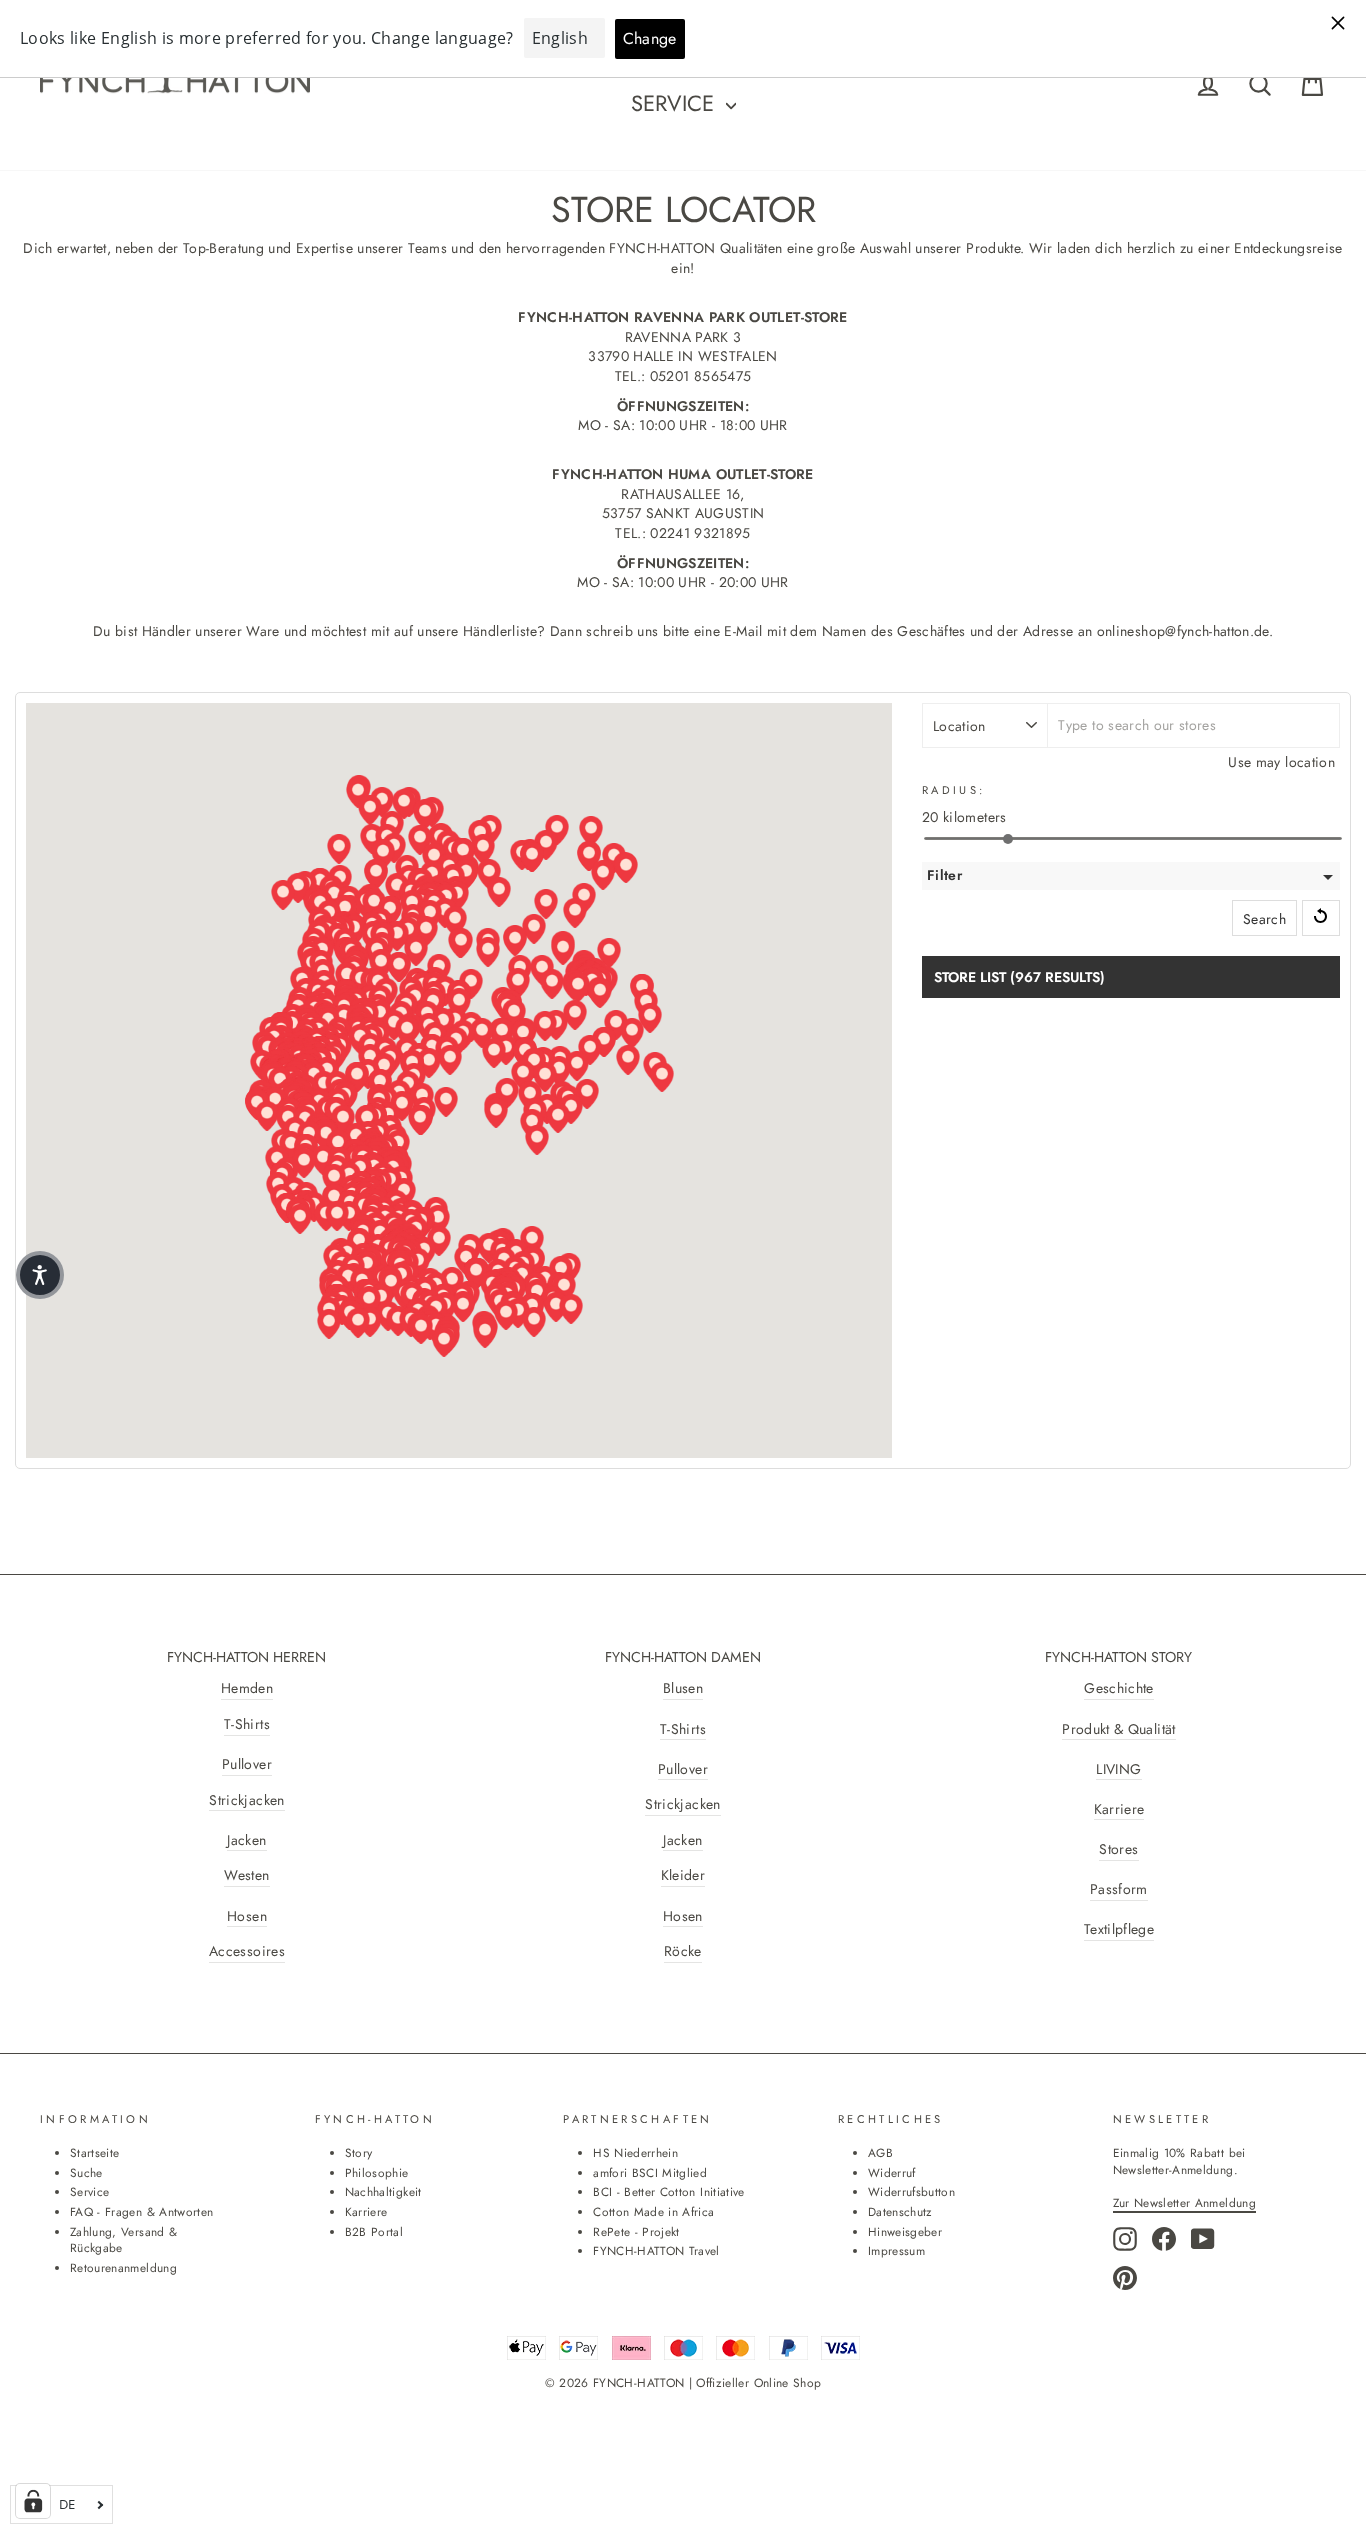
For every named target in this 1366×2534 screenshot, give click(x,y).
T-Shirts (247, 1724)
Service (676, 103)
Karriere (1119, 1809)
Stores (1118, 1849)
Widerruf (892, 2172)
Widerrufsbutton (911, 2191)
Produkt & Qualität (1118, 1729)
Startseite (95, 2152)
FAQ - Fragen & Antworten (141, 2211)
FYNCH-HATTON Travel (656, 2250)
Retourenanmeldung (123, 2267)
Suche (86, 2172)
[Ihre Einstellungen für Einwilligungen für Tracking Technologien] (33, 2501)
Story (359, 2152)
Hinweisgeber (905, 2231)
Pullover (247, 1764)
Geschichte (1119, 1688)
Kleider (683, 1875)
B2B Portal (374, 2231)
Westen (246, 1875)
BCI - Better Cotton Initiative (669, 2191)
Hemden (247, 1688)
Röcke (683, 1951)
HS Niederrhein (635, 2152)
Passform (1119, 1889)
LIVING (1118, 1769)
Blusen (683, 1688)
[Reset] (1321, 918)
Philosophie (377, 2172)
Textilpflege (1119, 1929)
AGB (880, 2152)
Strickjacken (246, 1800)
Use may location (1281, 762)
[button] (421, 1329)
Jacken (246, 1840)
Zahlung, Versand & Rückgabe (123, 2240)
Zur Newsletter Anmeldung (1184, 2202)
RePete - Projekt (636, 2231)
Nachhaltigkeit (383, 2191)
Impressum (896, 2250)
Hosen (247, 1916)
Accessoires (247, 1951)
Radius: (954, 790)
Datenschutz (900, 2211)
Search (1264, 919)
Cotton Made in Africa (653, 2211)
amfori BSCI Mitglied (650, 2172)
